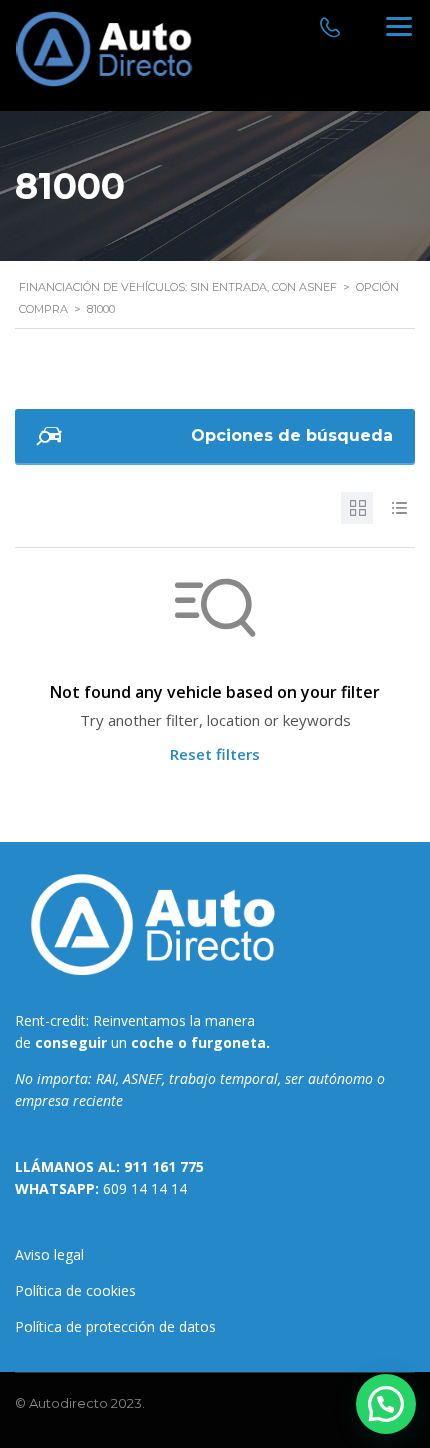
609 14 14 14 (145, 1188)
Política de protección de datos (115, 1326)
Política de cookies (75, 1290)
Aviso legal (49, 1254)
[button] (386, 1404)
